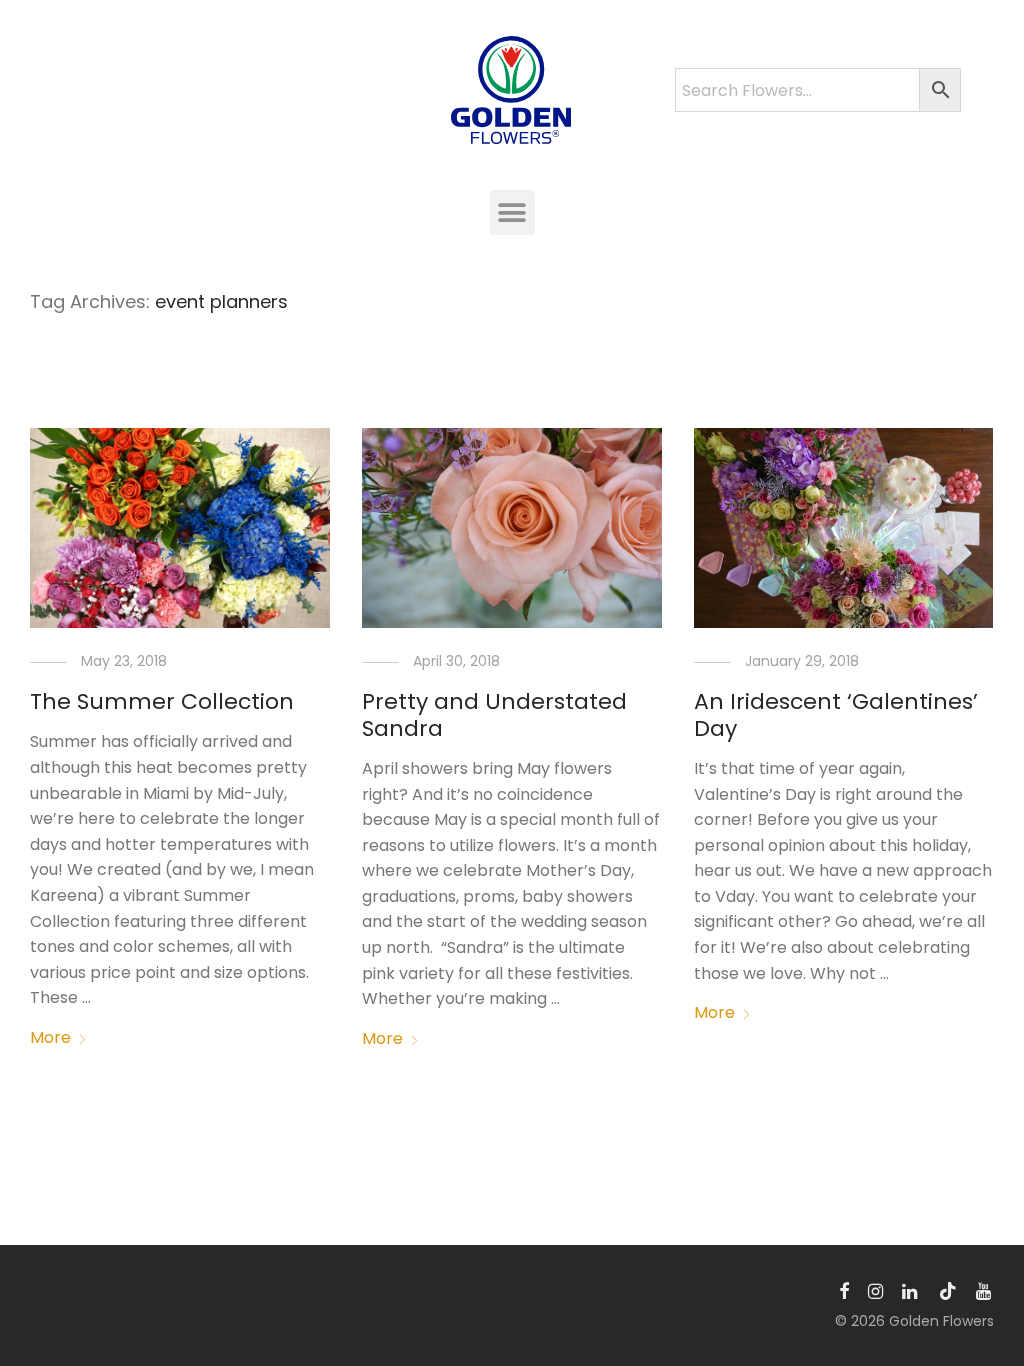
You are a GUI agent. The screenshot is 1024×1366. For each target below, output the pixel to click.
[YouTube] (985, 1290)
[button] (512, 212)
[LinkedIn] (911, 1290)
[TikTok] (948, 1290)
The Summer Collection (162, 701)
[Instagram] (875, 1290)
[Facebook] (844, 1290)
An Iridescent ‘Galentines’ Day (836, 714)
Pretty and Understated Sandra (494, 714)
